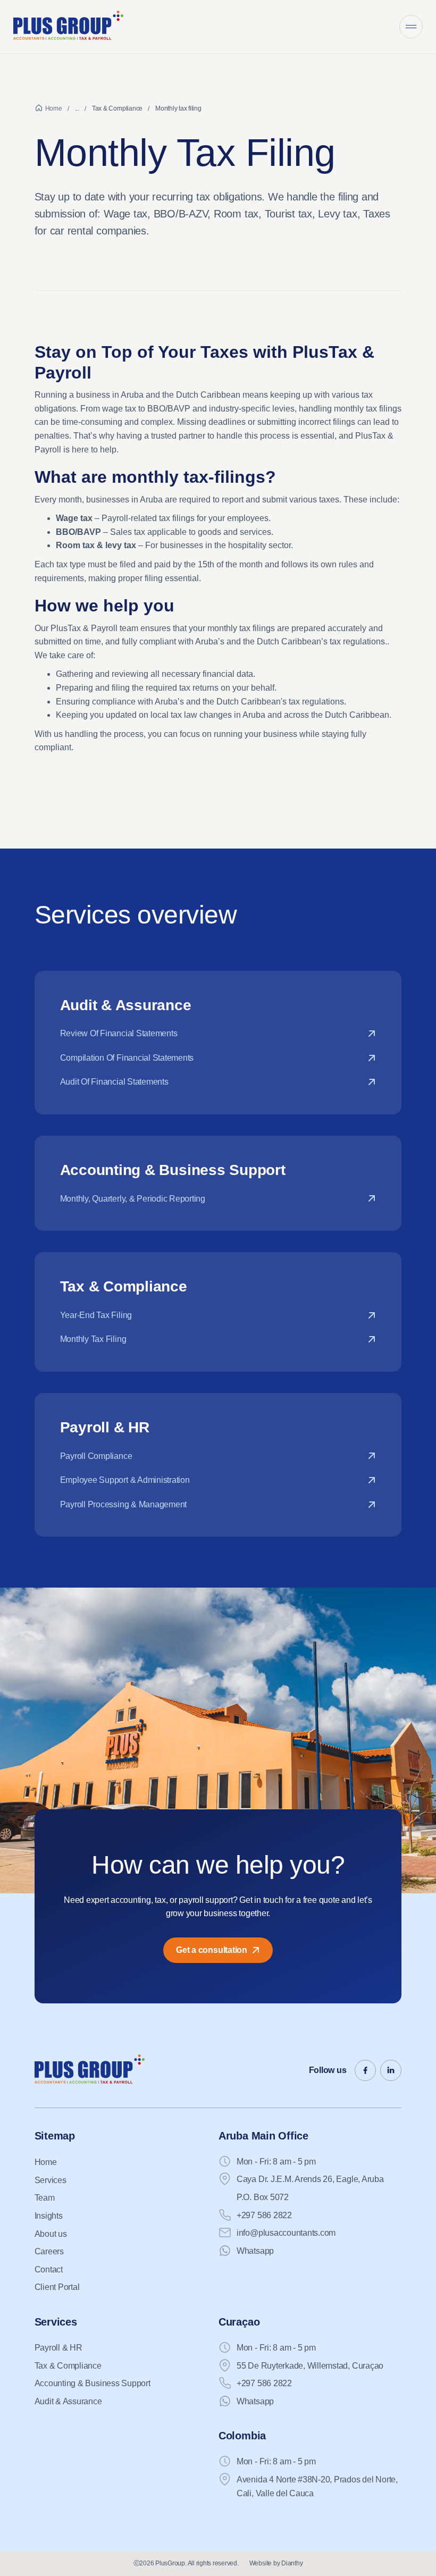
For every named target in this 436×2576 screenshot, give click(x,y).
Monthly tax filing (178, 108)
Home (54, 108)
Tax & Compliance (117, 108)
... (77, 108)
